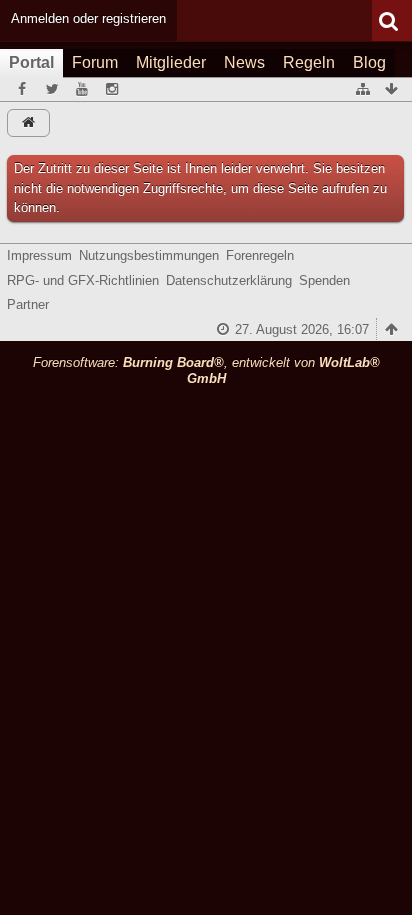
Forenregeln (260, 255)
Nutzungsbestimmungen (149, 255)
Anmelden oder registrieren (88, 18)
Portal (31, 62)
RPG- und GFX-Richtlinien (83, 280)
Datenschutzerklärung (229, 280)
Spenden (324, 280)
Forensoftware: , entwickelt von (206, 371)
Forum (95, 62)
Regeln (309, 62)
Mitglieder (171, 62)
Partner (28, 304)
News (244, 62)
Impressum (39, 255)
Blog (369, 62)
